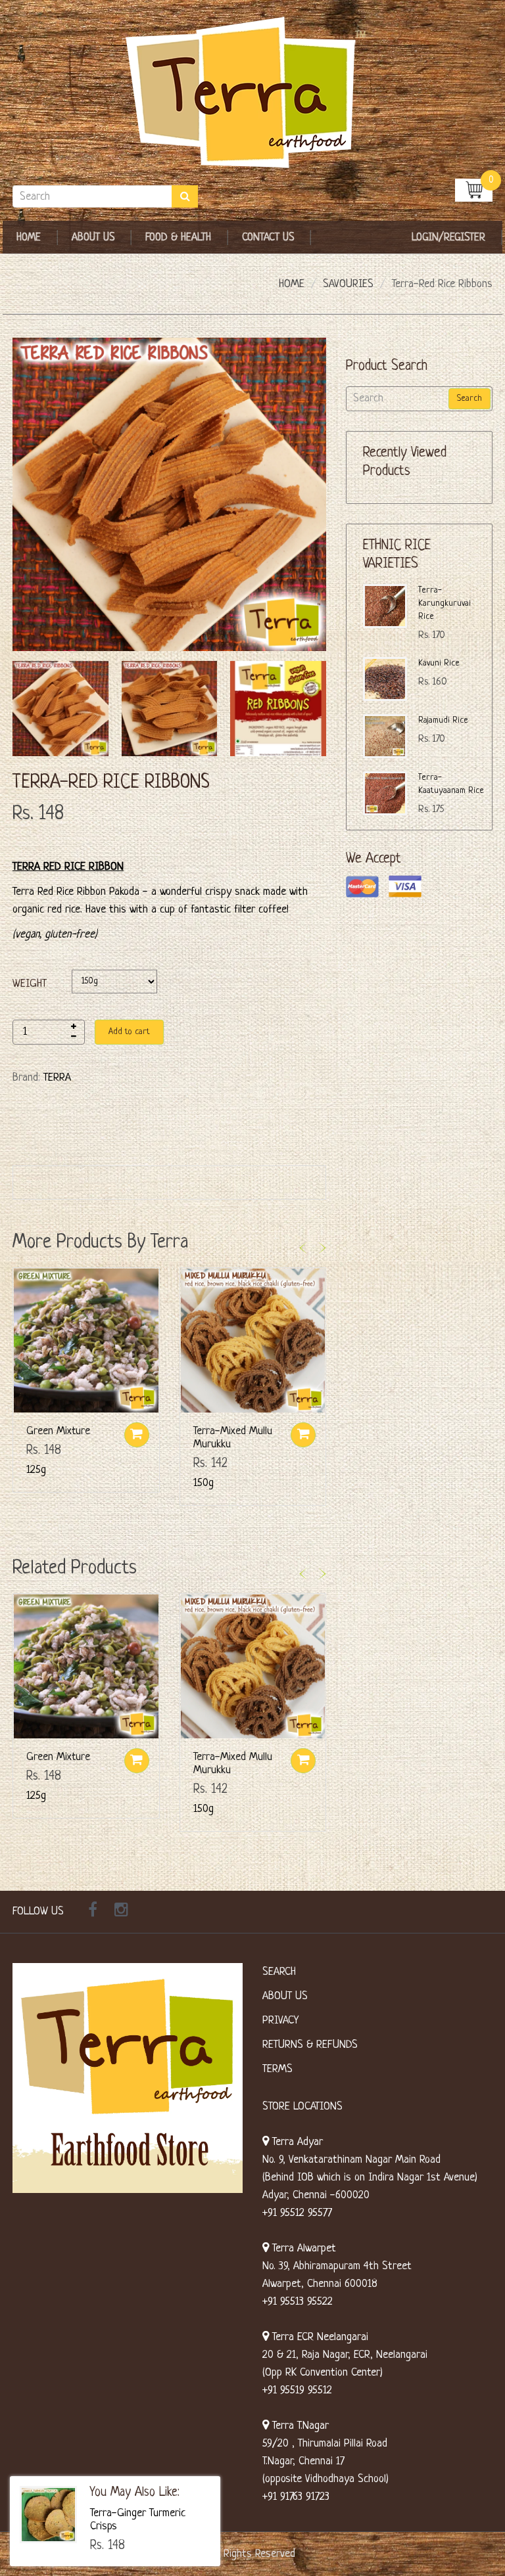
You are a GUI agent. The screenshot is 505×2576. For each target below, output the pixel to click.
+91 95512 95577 (297, 2213)
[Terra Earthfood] (252, 93)
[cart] (474, 190)
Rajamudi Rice (443, 720)
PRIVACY (280, 2021)
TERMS (277, 2069)
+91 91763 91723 (296, 2497)
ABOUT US (285, 1996)
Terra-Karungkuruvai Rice (445, 603)
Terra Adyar (296, 2142)
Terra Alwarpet (302, 2248)
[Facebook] (93, 1912)
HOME (292, 284)
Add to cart (129, 1032)
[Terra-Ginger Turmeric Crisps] (48, 2515)
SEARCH (279, 1972)
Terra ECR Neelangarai (319, 2337)
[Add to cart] (137, 1435)
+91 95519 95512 (297, 2390)
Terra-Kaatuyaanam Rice (451, 784)
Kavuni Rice (439, 663)
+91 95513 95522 (298, 2302)
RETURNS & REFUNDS (310, 2045)
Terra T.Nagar (299, 2426)
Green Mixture (58, 1431)
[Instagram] (121, 1912)
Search (469, 398)
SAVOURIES (348, 284)
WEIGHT (30, 984)
